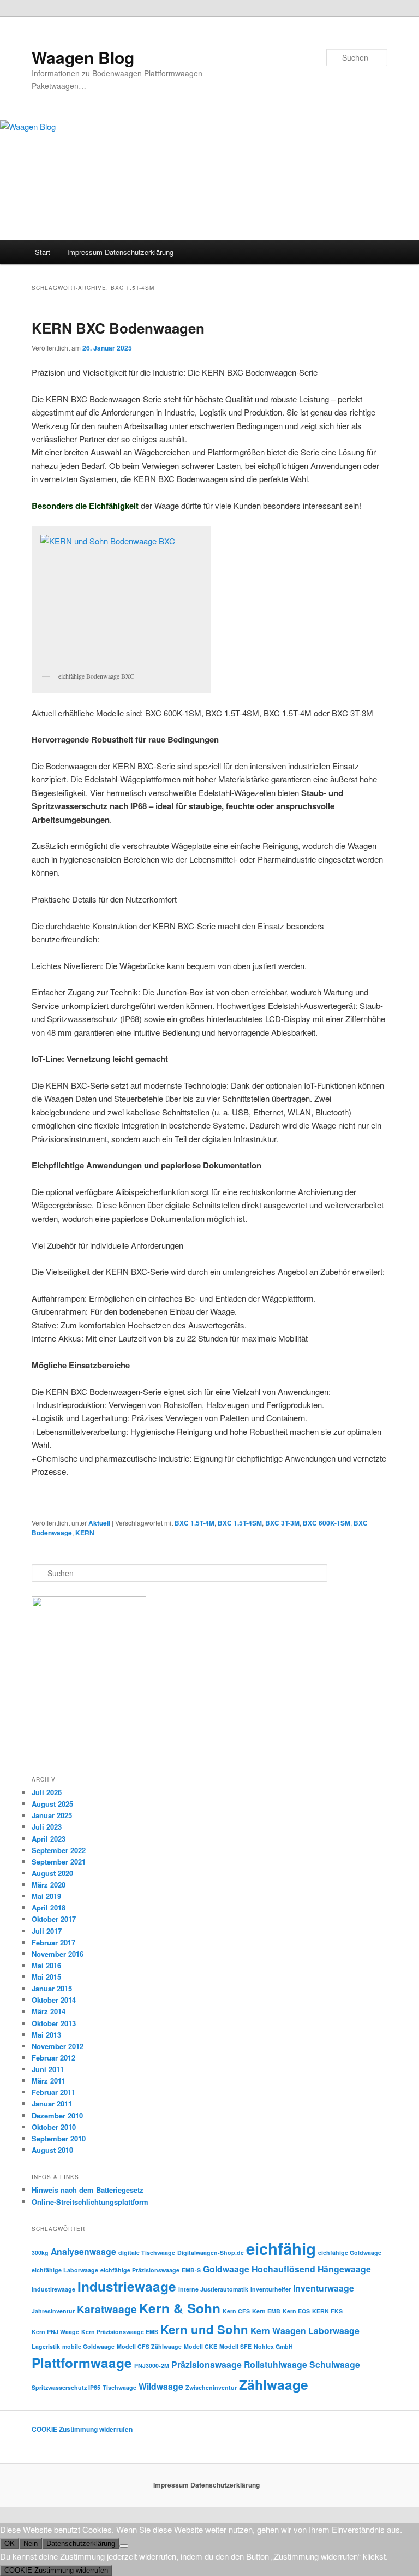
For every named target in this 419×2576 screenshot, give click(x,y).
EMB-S (191, 2270)
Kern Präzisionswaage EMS (120, 2332)
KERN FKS (327, 2311)
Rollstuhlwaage (276, 2364)
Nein (31, 2544)
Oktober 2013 (54, 2023)
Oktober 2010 (54, 2127)
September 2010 (59, 2138)
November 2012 (58, 2046)
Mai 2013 (46, 2035)
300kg (40, 2252)
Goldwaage (226, 2269)
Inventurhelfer (271, 2289)
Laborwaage (334, 2331)
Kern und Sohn (204, 2329)
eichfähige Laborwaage (65, 2270)
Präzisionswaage (206, 2364)
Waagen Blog (83, 57)
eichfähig (281, 2248)
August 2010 (52, 2150)
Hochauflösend (283, 2269)
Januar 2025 (52, 1815)
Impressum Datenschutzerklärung (120, 252)
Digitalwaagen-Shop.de (211, 2252)
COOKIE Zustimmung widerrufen (82, 2429)
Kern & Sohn (180, 2308)
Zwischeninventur (211, 2387)
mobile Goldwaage (88, 2346)
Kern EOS (296, 2311)
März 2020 (49, 1884)
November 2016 (58, 1954)
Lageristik (46, 2346)
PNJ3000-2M (152, 2366)
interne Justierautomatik (213, 2289)
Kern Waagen (278, 2331)
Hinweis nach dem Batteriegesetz (88, 2190)
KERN (85, 1533)
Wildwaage (161, 2386)
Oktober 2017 (54, 1919)
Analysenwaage (83, 2251)
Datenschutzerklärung (81, 2544)
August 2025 (52, 1804)
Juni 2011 (48, 2069)
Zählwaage (274, 2384)
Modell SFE (235, 2346)
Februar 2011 (53, 2092)
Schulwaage (335, 2364)
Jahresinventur (53, 2311)
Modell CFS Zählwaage (149, 2346)
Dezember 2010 (57, 2115)
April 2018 (49, 1907)
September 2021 (59, 1862)
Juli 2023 (47, 1827)
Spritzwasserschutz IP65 (66, 2387)
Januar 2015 (52, 1988)
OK (10, 2544)
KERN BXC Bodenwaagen (118, 328)
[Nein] (124, 2546)
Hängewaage (344, 2269)
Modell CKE (200, 2346)
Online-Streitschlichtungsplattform (90, 2202)
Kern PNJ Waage (55, 2332)
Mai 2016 (46, 1965)
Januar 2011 (52, 2103)
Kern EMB (266, 2311)
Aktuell (99, 1523)
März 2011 (49, 2081)
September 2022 (59, 1850)
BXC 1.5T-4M (194, 1523)
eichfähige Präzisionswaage (140, 2270)
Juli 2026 (47, 1792)
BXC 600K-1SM (327, 1523)
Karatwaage (107, 2309)
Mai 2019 (46, 1896)
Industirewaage (53, 2289)
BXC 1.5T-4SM (240, 1523)
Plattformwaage (82, 2363)
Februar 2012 (53, 2058)
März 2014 (49, 2011)
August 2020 (52, 1873)
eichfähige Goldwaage (350, 2252)
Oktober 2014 (54, 2000)
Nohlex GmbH (273, 2346)
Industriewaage (127, 2286)
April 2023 (49, 1839)
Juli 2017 (47, 1931)
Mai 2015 (46, 1977)
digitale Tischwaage (147, 2252)
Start (43, 252)
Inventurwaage (324, 2288)
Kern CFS (236, 2311)
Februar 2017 (53, 1942)
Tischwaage (119, 2387)
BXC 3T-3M (282, 1523)
